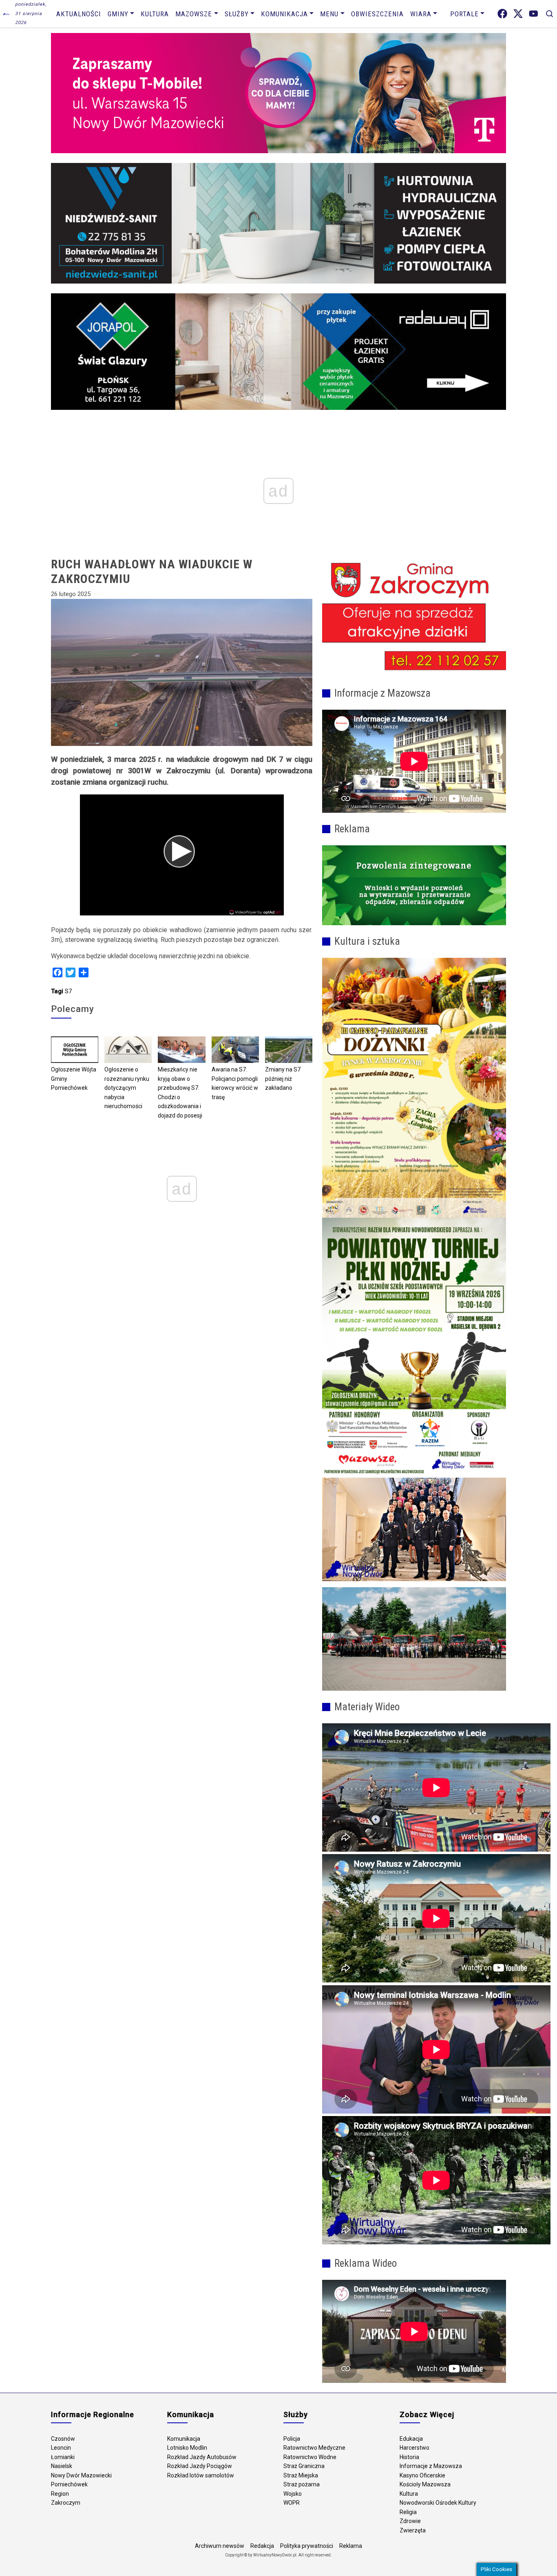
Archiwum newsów (220, 2546)
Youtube (534, 14)
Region (60, 2494)
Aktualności (79, 14)
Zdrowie (410, 2521)
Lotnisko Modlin (187, 2448)
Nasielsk (62, 2466)
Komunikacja (284, 14)
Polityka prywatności (307, 2546)
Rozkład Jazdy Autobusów (202, 2457)
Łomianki (63, 2457)
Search (549, 14)
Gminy (118, 14)
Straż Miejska (301, 2475)
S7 (68, 991)
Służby (237, 14)
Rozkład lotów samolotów (201, 2475)
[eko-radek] (414, 885)
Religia (408, 2512)
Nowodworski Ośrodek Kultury (438, 2503)
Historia (409, 2457)
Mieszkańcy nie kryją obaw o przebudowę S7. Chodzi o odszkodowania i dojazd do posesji (180, 1092)
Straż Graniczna (304, 2466)
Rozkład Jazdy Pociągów (200, 2466)
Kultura (155, 14)
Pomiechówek (69, 2484)
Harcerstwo (414, 2448)
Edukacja (411, 2439)
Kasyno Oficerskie (422, 2475)
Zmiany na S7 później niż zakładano (283, 1079)
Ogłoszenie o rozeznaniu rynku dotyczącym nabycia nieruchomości (127, 1088)
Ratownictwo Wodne (310, 2457)
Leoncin (61, 2448)
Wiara (421, 14)
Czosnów (63, 2439)
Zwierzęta (413, 2530)
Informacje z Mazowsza (431, 2466)
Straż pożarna (302, 2484)
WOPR (292, 2503)
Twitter (518, 14)
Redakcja (262, 2546)
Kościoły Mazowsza (425, 2484)
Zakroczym (66, 2503)
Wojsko (293, 2494)
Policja (292, 2439)
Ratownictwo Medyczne (314, 2448)
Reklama (351, 2546)
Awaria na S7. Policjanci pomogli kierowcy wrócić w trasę (235, 1083)
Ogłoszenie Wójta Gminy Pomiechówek (74, 1079)
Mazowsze (194, 14)
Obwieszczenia (377, 14)
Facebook (502, 14)
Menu (329, 14)
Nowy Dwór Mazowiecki (81, 2475)
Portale (464, 14)
